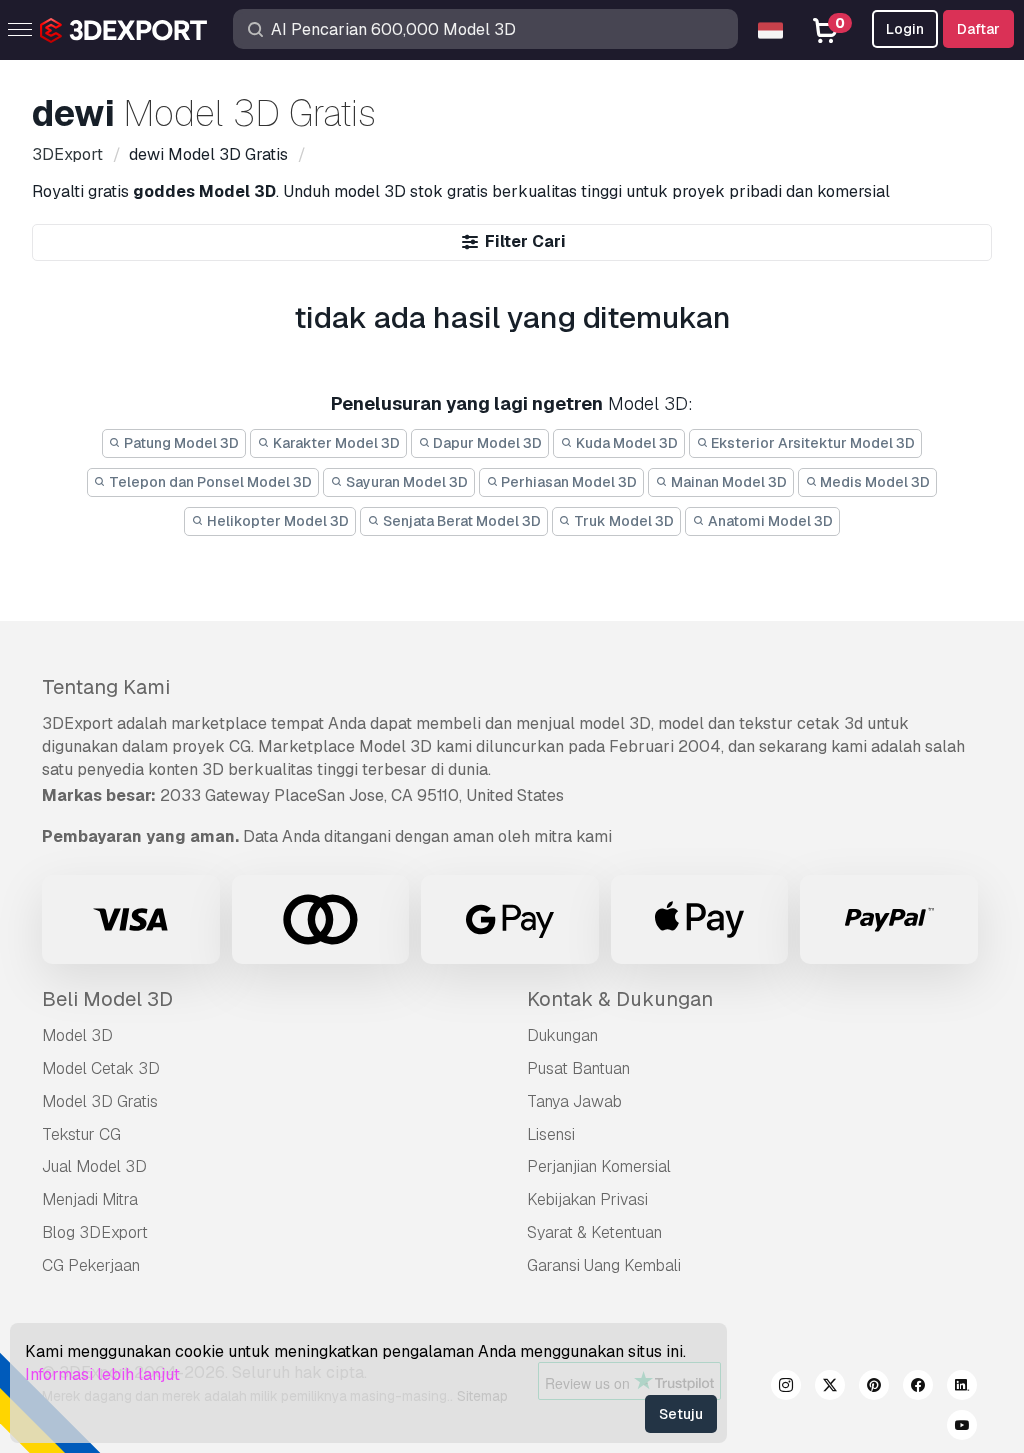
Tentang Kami (106, 687)
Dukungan (562, 1035)
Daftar (978, 29)
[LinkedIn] (962, 1388)
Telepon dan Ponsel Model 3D (209, 482)
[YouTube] (962, 1428)
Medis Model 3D (873, 482)
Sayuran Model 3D (405, 482)
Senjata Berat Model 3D (460, 521)
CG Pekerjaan (91, 1265)
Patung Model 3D (180, 443)
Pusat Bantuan (578, 1068)
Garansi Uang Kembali (604, 1265)
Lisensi (551, 1134)
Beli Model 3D (107, 999)
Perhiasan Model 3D (567, 482)
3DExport (77, 723)
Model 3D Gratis (100, 1101)
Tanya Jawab (574, 1101)
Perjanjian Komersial (599, 1166)
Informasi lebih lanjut (102, 1374)
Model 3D (77, 1035)
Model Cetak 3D (101, 1068)
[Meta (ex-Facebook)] (918, 1388)
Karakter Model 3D (335, 443)
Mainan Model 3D (727, 482)
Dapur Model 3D (486, 443)
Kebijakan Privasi (587, 1199)
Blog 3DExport (95, 1232)
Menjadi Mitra (90, 1199)
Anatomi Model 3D (769, 521)
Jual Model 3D (94, 1166)
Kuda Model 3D (625, 443)
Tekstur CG (81, 1134)
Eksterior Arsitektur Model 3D (811, 443)
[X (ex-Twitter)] (830, 1388)
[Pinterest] (874, 1388)
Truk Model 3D (622, 521)
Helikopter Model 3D (276, 521)
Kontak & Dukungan (620, 999)
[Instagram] (786, 1388)
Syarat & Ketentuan (594, 1232)
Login (905, 29)
